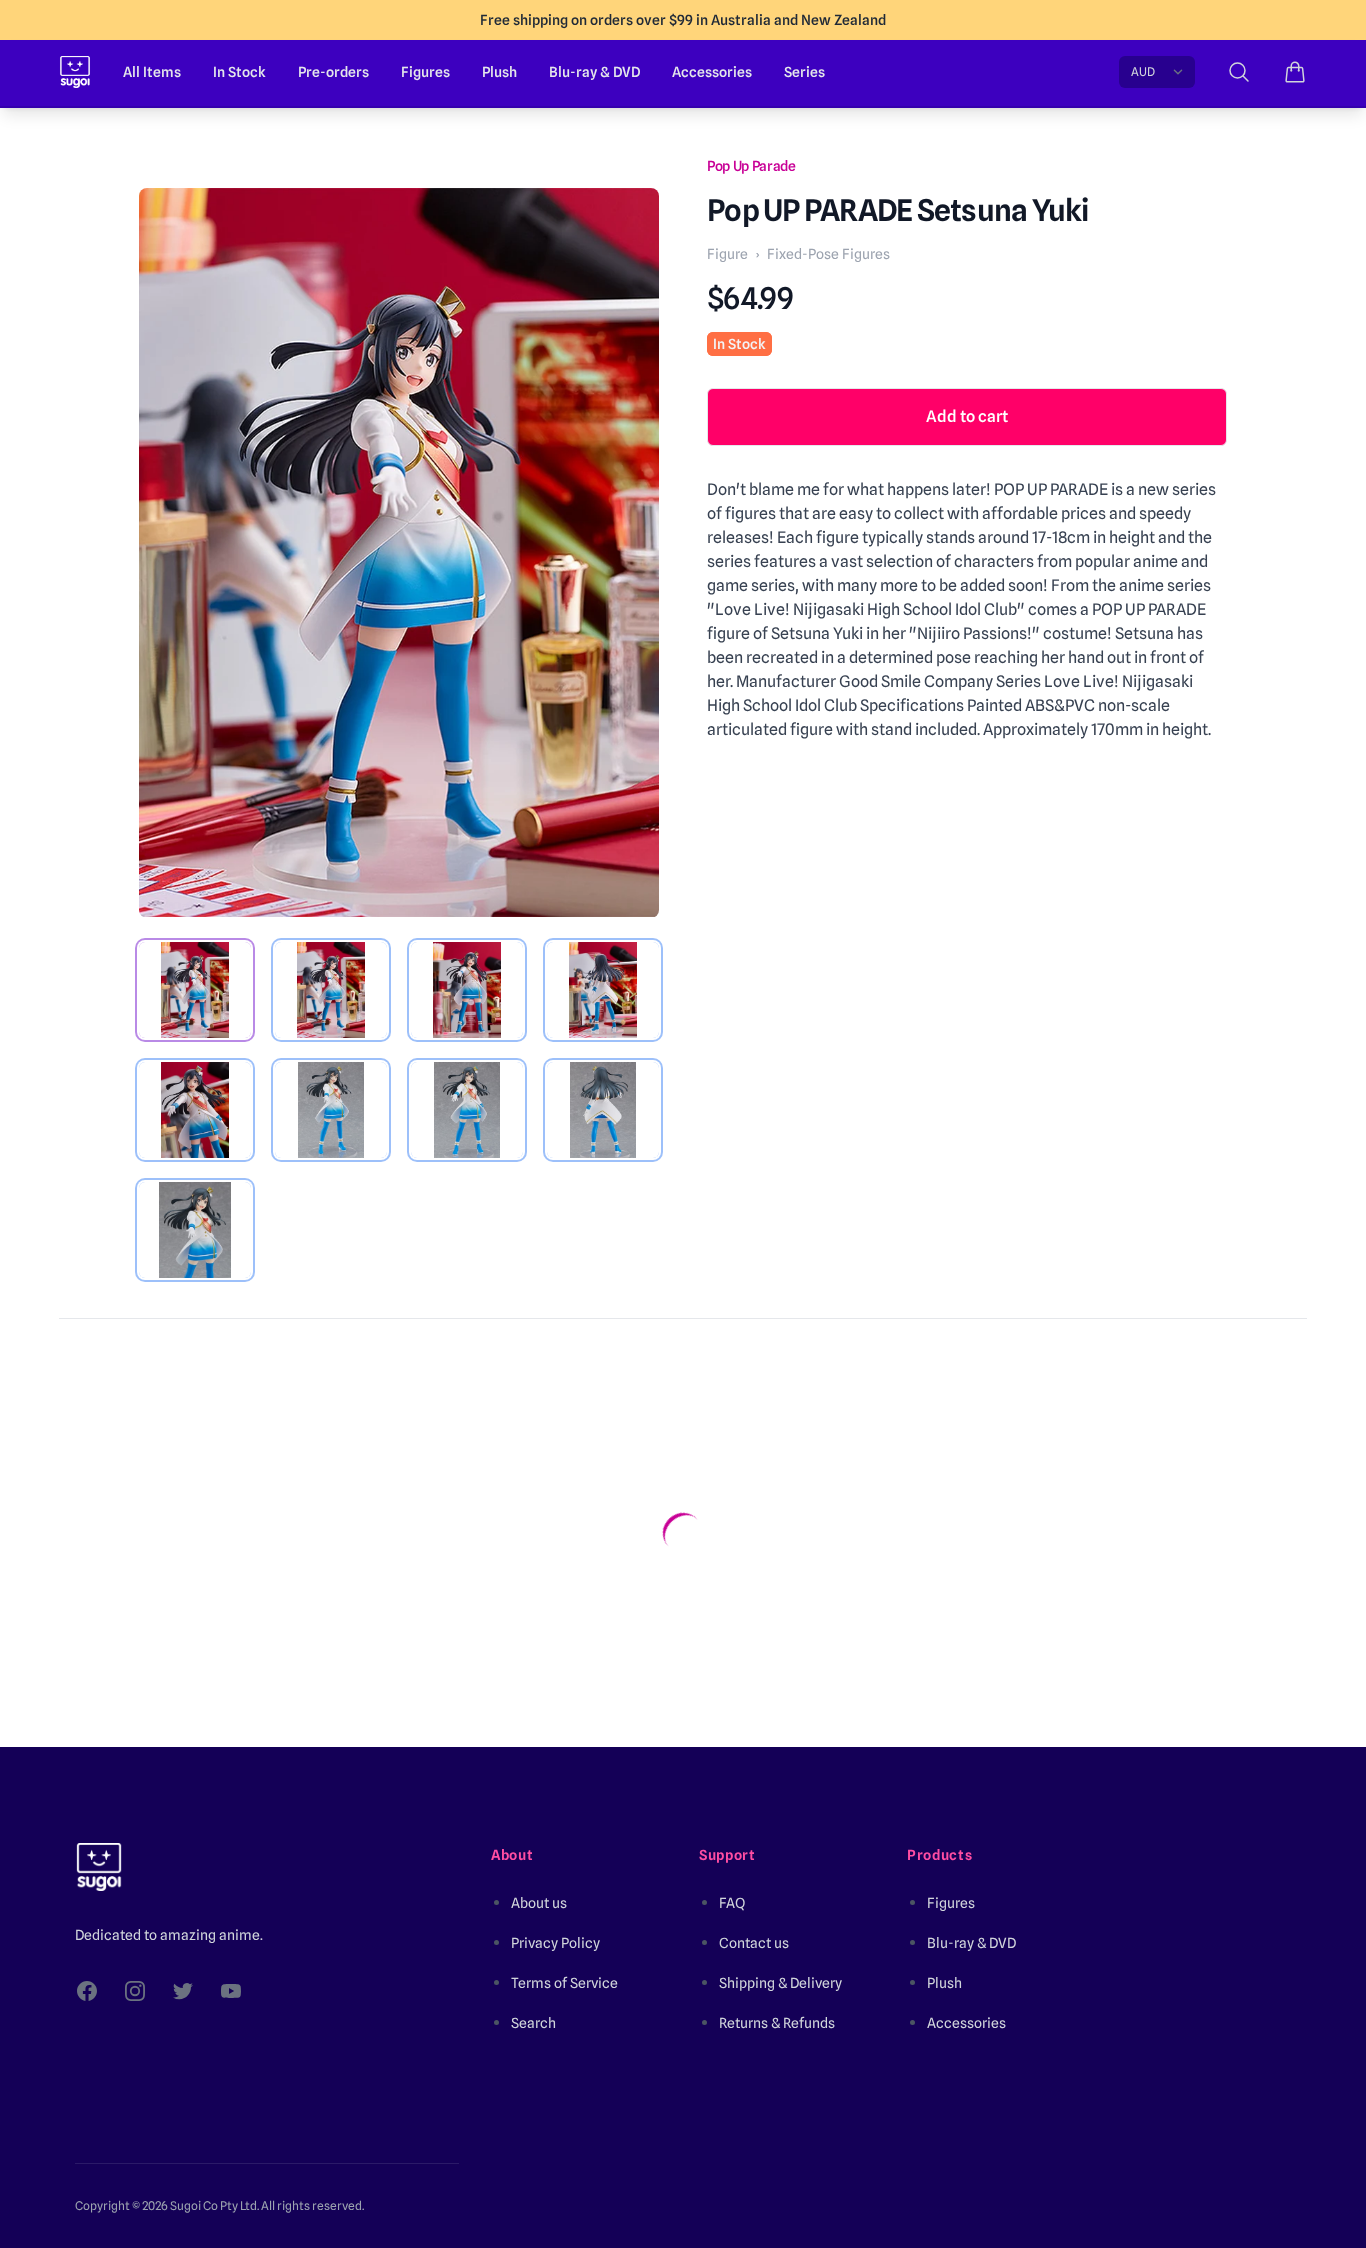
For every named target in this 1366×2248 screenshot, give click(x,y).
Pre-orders (333, 72)
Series (804, 72)
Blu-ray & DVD (594, 72)
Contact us (754, 1943)
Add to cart (967, 416)
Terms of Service (564, 1983)
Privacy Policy (555, 1943)
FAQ (732, 1903)
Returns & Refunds (777, 2023)
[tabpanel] (399, 553)
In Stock (239, 72)
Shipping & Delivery (780, 1983)
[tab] (195, 990)
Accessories (712, 72)
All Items (152, 72)
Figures (425, 72)
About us (539, 1903)
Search (533, 2023)
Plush (499, 72)
